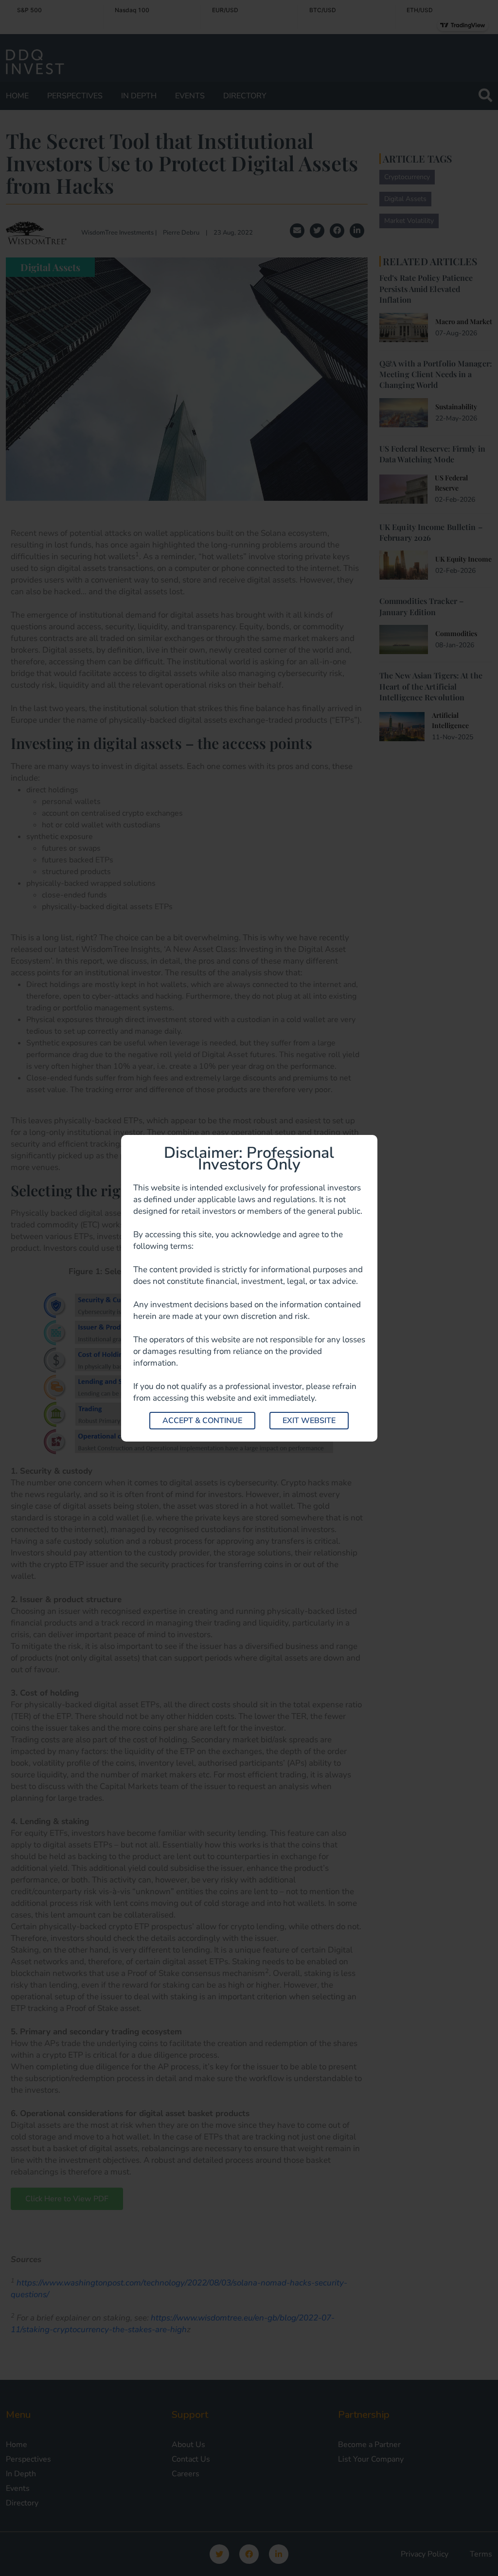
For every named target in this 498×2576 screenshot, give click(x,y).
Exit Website (309, 1421)
